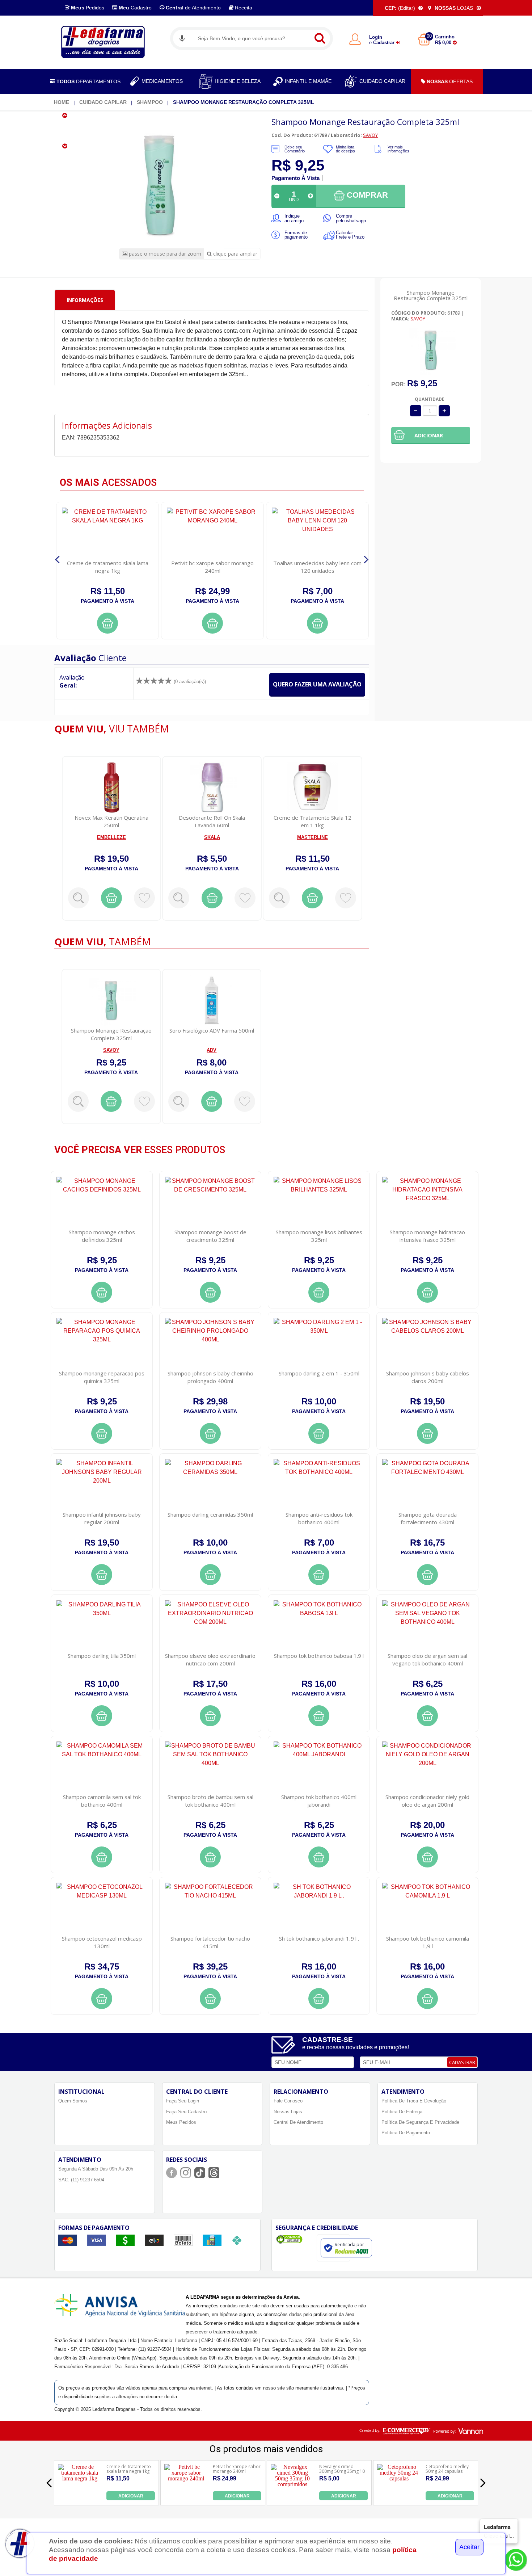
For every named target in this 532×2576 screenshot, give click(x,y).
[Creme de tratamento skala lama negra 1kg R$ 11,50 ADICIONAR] (80, 2498)
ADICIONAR (131, 2496)
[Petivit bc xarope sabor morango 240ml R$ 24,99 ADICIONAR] (186, 2498)
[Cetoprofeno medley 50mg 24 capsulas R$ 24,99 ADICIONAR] (399, 2498)
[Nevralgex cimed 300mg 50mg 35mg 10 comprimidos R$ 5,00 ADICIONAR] (293, 2498)
